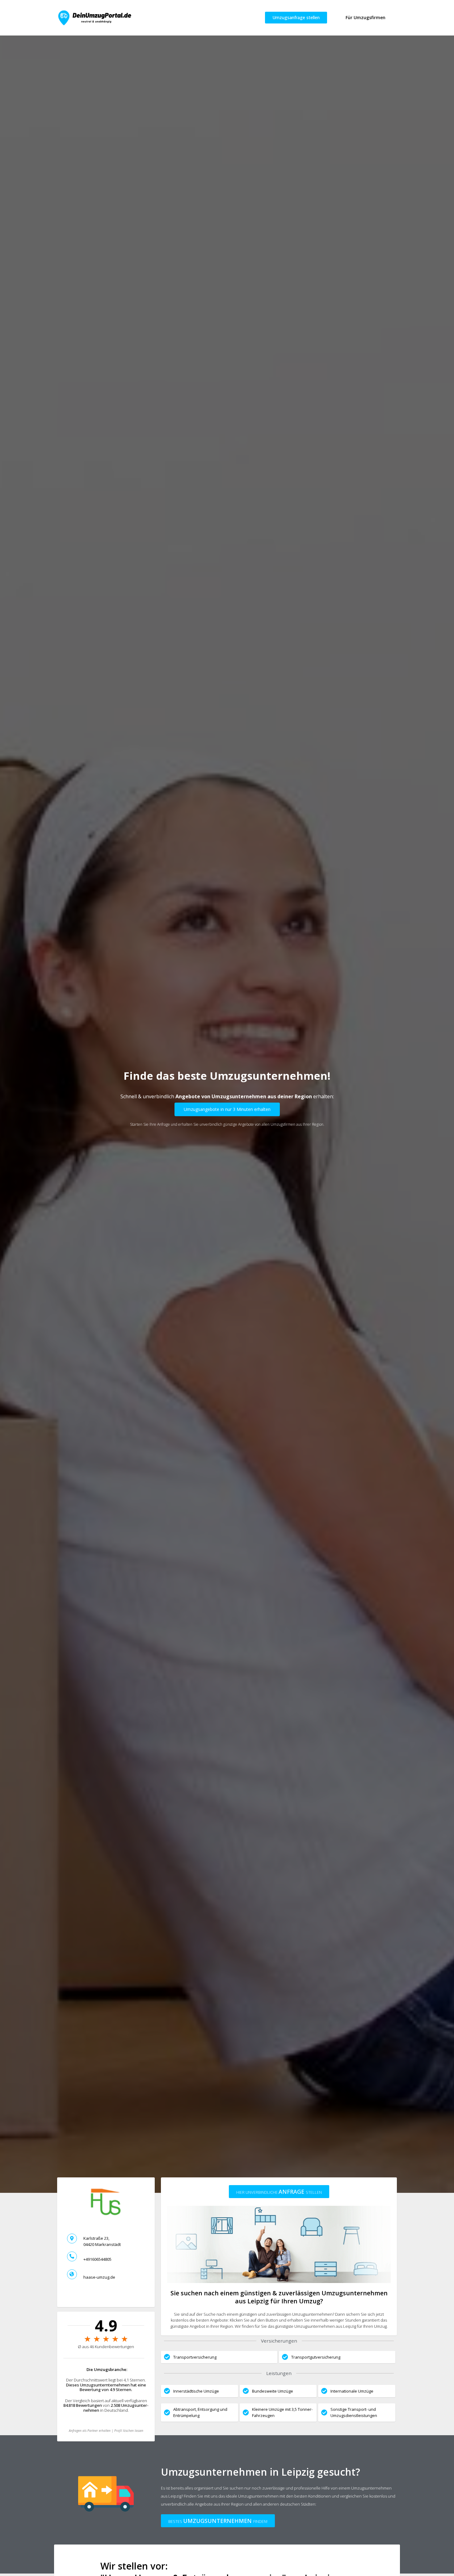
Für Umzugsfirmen (366, 17)
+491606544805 (97, 2259)
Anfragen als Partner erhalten (90, 2431)
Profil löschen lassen (129, 2431)
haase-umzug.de (99, 2277)
